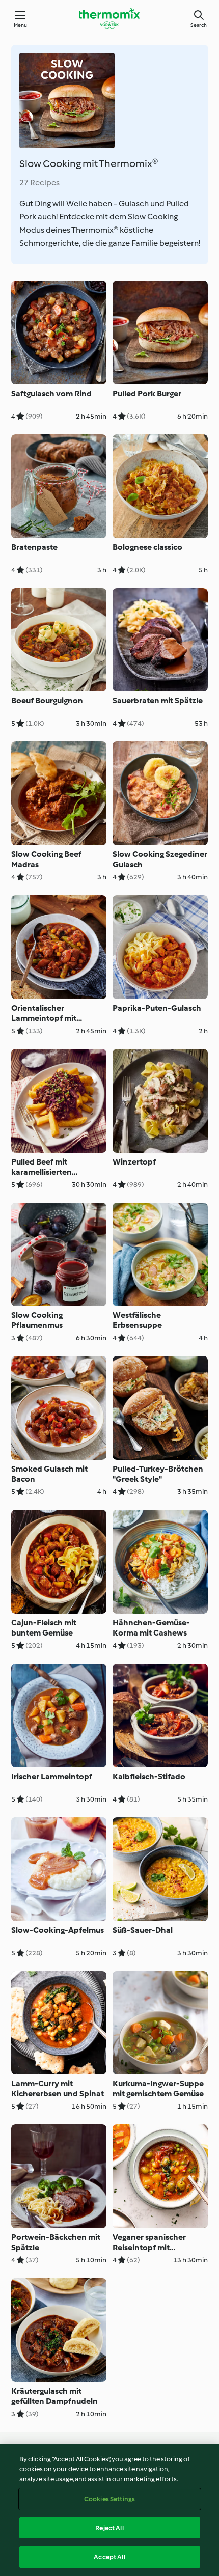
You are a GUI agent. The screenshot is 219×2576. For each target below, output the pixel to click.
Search (199, 25)
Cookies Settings (109, 2499)
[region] (109, 2510)
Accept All (109, 2557)
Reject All (109, 2528)
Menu (21, 25)
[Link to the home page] (109, 18)
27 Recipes (39, 183)
